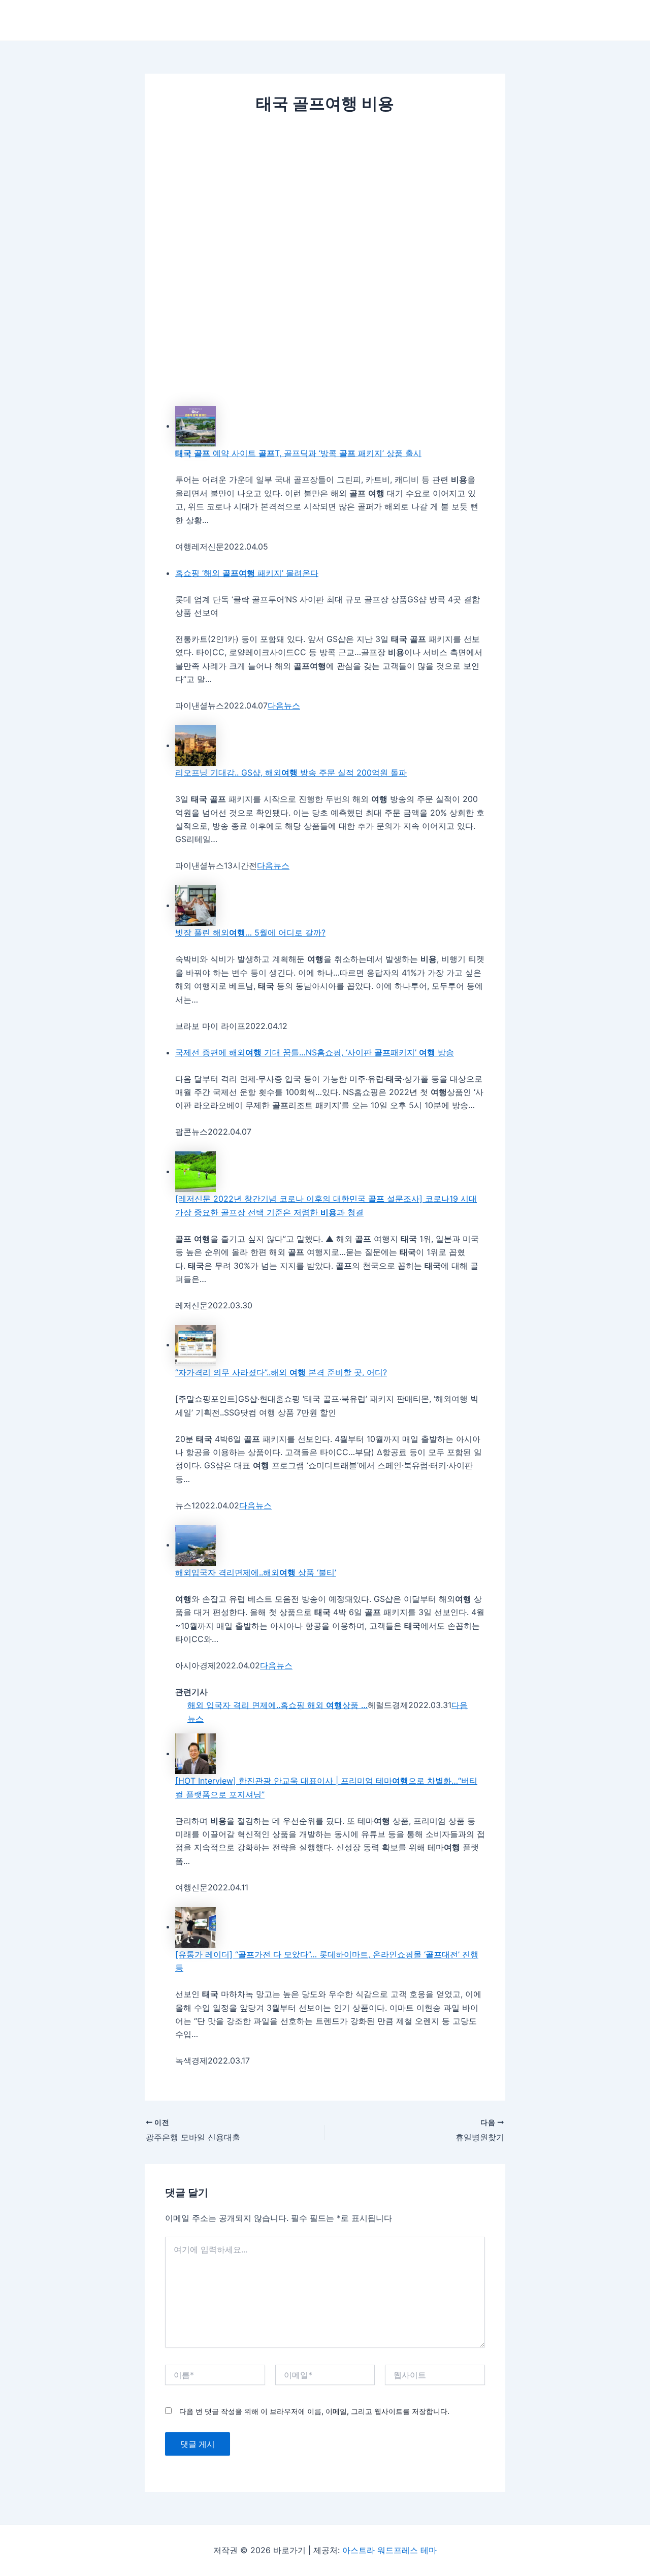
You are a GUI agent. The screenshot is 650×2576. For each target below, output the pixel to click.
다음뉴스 (284, 705)
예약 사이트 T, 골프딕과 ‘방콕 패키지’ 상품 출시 (298, 453)
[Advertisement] (325, 201)
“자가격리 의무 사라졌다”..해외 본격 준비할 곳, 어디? (281, 1372)
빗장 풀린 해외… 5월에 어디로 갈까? (250, 932)
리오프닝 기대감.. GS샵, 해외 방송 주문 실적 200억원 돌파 (291, 772)
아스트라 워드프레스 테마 (389, 2550)
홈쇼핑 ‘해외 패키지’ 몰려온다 (247, 573)
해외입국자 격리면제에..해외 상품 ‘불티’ (256, 1572)
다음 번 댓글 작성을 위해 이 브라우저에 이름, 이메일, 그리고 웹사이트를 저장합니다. (314, 2411)
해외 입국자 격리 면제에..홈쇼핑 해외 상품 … (278, 1705)
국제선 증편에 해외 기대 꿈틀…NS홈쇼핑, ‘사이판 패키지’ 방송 (315, 1052)
